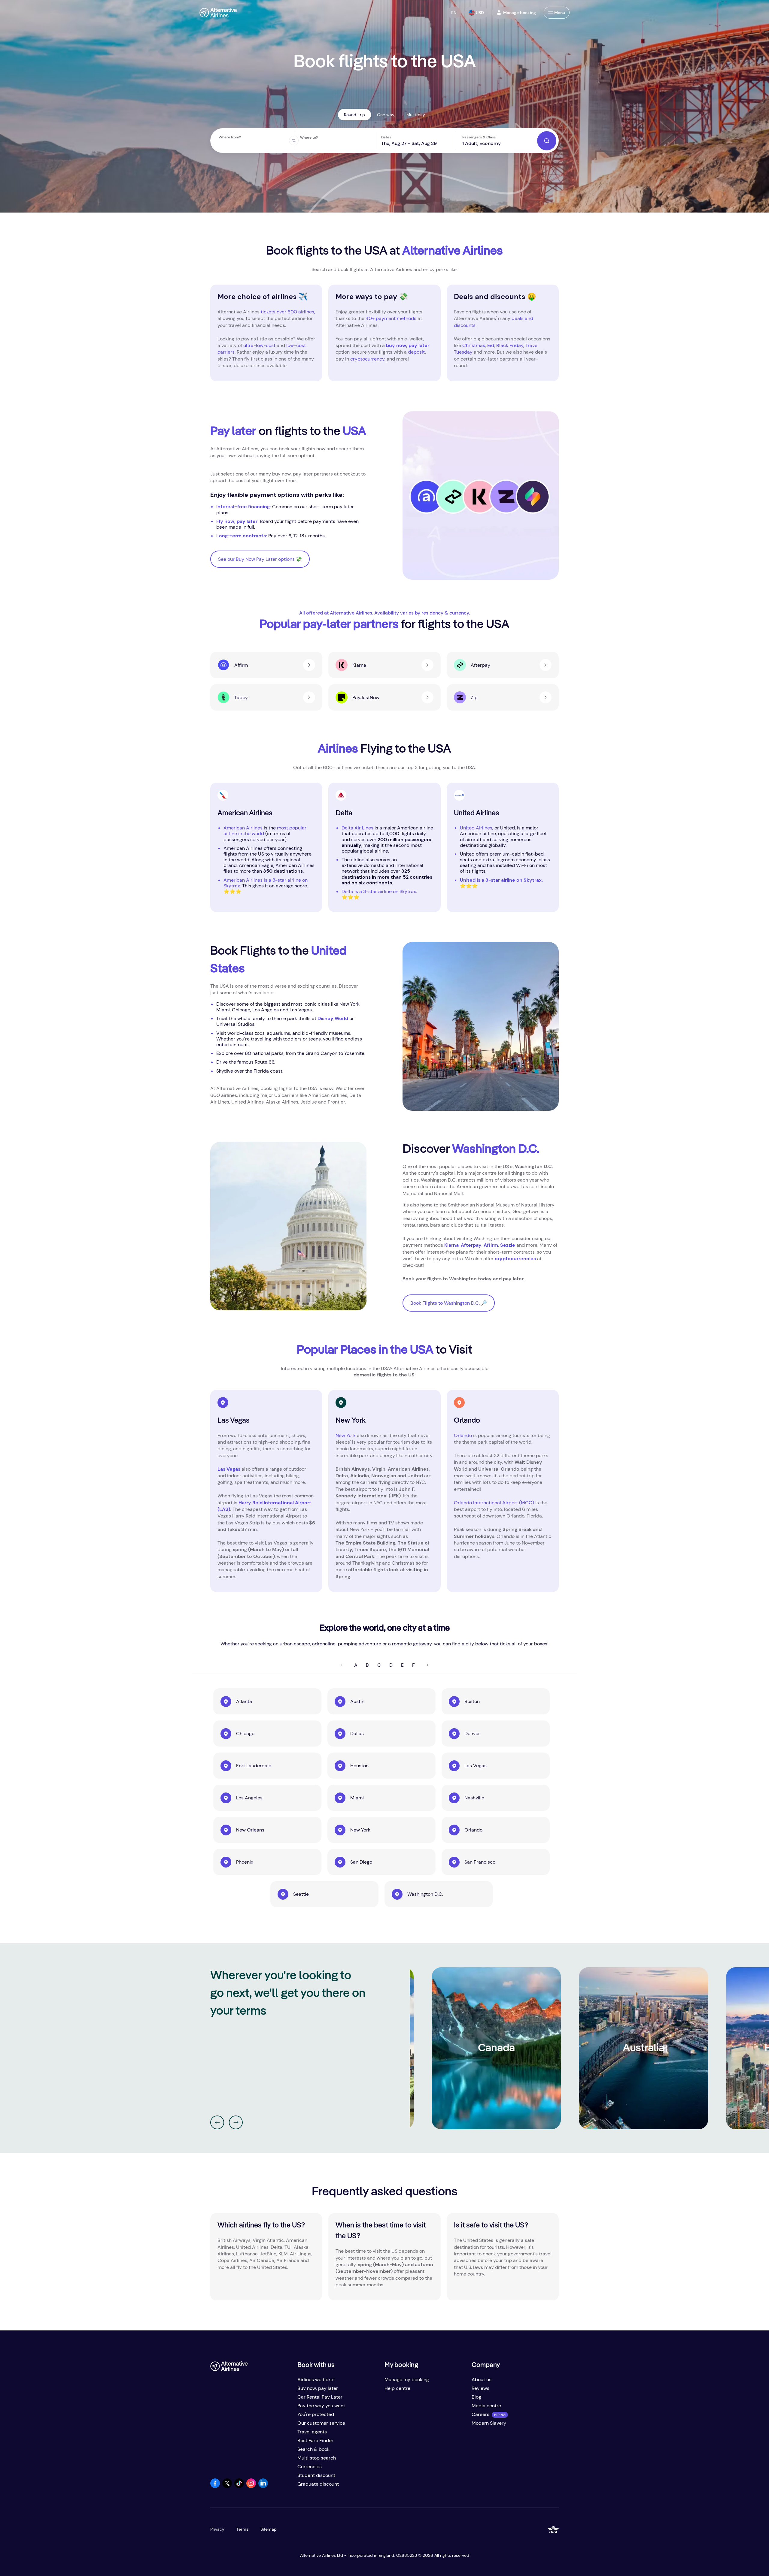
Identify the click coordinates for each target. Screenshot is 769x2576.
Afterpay (471, 1245)
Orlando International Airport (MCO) (494, 1503)
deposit (416, 352)
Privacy (217, 2529)
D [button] (391, 1665)
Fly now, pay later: (237, 521)
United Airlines (476, 828)
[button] (454, 13)
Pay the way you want (321, 2406)
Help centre (397, 2388)
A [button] (356, 1665)
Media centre (486, 2406)
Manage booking (520, 13)
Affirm (491, 1245)
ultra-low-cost (259, 345)
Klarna (451, 1245)
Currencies (310, 2467)
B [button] (367, 1665)
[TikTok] (239, 2486)
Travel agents (312, 2432)
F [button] (413, 1665)
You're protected (316, 2414)
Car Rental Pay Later (320, 2397)
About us (482, 2380)
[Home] (218, 13)
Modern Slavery (489, 2423)
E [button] (402, 1665)
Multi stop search (317, 2458)
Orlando (464, 1435)
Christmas (474, 345)
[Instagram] (251, 2486)
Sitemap (269, 2529)
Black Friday (510, 345)
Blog (476, 2397)
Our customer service (321, 2423)
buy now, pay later (408, 345)
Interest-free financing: (244, 507)
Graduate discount (318, 2484)
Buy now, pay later (318, 2388)
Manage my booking (407, 2380)
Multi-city (416, 115)
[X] (227, 2486)
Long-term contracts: (242, 536)
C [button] (379, 1665)
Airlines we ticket (316, 2380)
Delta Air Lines (357, 828)
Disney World (333, 1018)
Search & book (313, 2449)
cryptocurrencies (515, 1259)
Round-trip (354, 115)
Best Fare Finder (315, 2440)
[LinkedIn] (263, 2486)
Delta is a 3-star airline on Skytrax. (379, 891)
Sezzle (508, 1245)
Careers (480, 2414)
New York (346, 1435)
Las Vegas (229, 1469)
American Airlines (243, 828)
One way (386, 115)
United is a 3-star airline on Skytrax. (501, 880)
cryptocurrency (367, 359)
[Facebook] (215, 2486)
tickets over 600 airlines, (288, 312)
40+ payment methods (390, 318)
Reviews (480, 2388)
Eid (491, 345)
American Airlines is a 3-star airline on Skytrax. (266, 883)
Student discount (316, 2475)
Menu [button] (560, 13)
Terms (242, 2529)
